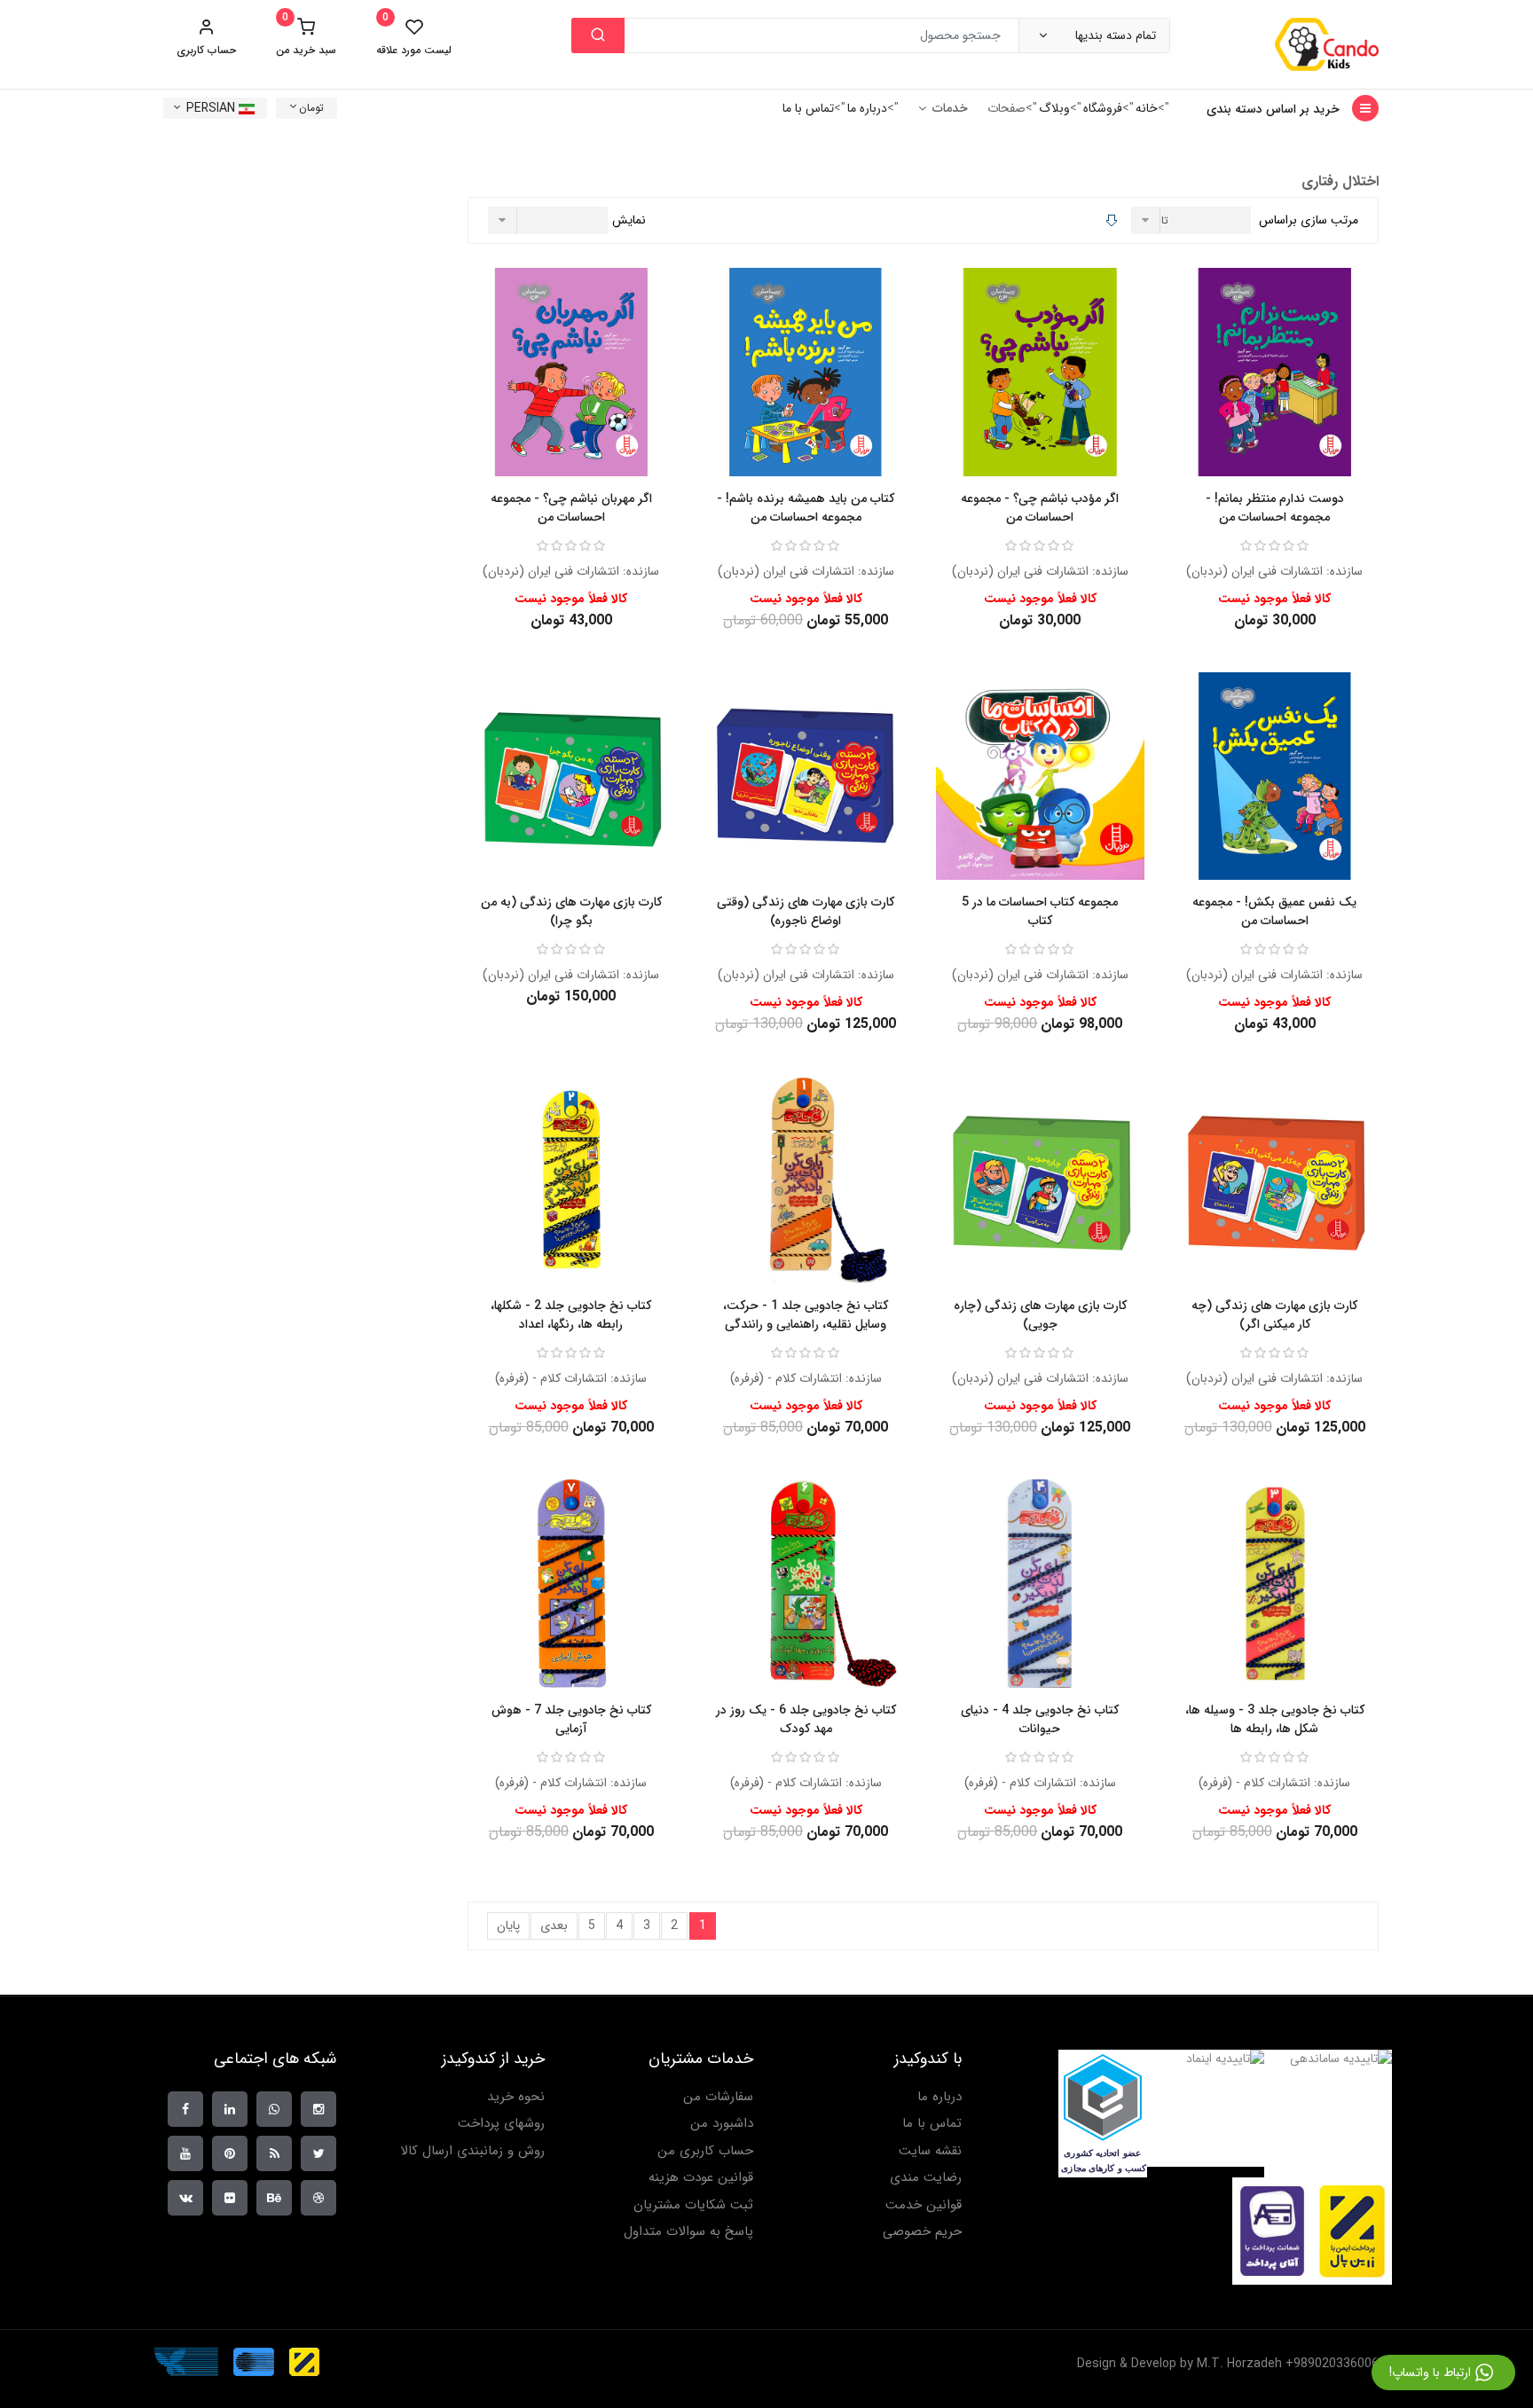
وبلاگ (1054, 108)
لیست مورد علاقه (414, 37)
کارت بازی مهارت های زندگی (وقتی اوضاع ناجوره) (806, 911)
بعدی (554, 1926)
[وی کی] (185, 2198)
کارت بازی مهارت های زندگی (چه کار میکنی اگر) (1274, 1315)
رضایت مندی (926, 2178)
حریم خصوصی (922, 2232)
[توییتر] (318, 2153)
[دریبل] (318, 2198)
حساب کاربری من (705, 2151)
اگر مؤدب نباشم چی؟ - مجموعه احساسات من (1040, 508)
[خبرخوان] (274, 2153)
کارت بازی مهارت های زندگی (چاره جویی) (1040, 1315)
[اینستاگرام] (318, 2109)
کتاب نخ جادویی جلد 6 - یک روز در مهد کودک (806, 1719)
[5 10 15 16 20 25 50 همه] (550, 220)
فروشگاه (1103, 108)
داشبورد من (722, 2124)
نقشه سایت (930, 2151)
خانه (1147, 108)
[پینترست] (230, 2153)
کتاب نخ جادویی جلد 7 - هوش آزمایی (571, 1719)
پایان (508, 1926)
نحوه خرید (516, 2097)
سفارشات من (718, 2097)
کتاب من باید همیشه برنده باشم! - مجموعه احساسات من (806, 508)
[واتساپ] (274, 2109)
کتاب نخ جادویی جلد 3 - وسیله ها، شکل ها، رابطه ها (1275, 1719)
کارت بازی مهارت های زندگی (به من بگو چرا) (571, 911)
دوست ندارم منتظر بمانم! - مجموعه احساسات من (1275, 508)
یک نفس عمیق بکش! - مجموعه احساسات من (1274, 911)
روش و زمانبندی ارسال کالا (472, 2151)
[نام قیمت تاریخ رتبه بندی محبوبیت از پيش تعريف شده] (1193, 220)
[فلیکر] (230, 2198)
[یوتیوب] (185, 2153)
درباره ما (867, 108)
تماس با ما (808, 108)
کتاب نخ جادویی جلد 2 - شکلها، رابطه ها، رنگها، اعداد (571, 1315)
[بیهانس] (274, 2198)
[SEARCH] (598, 35)
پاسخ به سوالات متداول (688, 2232)
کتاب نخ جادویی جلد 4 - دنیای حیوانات (1040, 1719)
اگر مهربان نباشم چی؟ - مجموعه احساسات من (571, 508)
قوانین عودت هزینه (701, 2178)
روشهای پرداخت (501, 2124)
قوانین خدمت (924, 2205)
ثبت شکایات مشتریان (693, 2205)
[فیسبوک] (185, 2109)
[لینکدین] (230, 2109)
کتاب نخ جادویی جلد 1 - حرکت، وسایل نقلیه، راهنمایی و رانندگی (806, 1315)
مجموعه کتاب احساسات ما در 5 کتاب (1040, 911)
